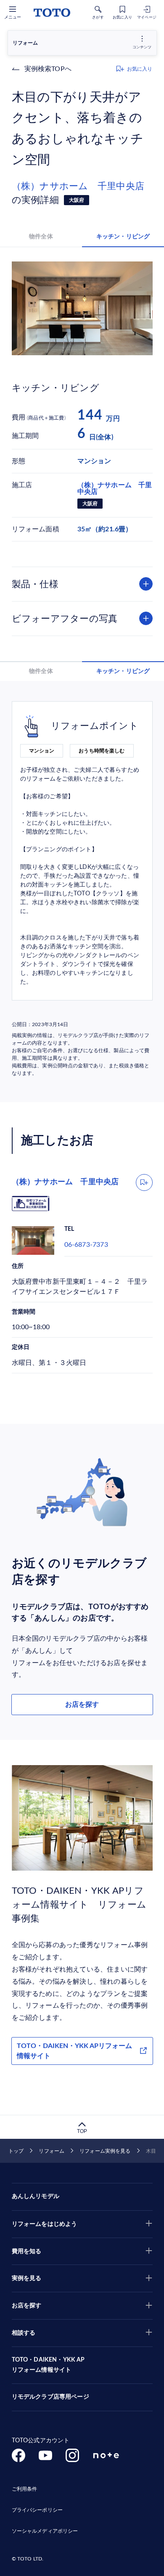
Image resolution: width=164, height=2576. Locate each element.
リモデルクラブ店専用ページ (50, 2397)
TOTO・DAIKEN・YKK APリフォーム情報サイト (74, 2051)
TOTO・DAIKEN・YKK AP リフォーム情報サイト (48, 2365)
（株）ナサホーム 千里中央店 (78, 186)
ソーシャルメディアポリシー (45, 2531)
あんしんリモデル (36, 2196)
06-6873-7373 (86, 1245)
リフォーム (52, 2151)
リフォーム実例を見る (105, 2151)
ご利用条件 (25, 2489)
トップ (16, 2151)
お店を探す (82, 1705)
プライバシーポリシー (37, 2510)
